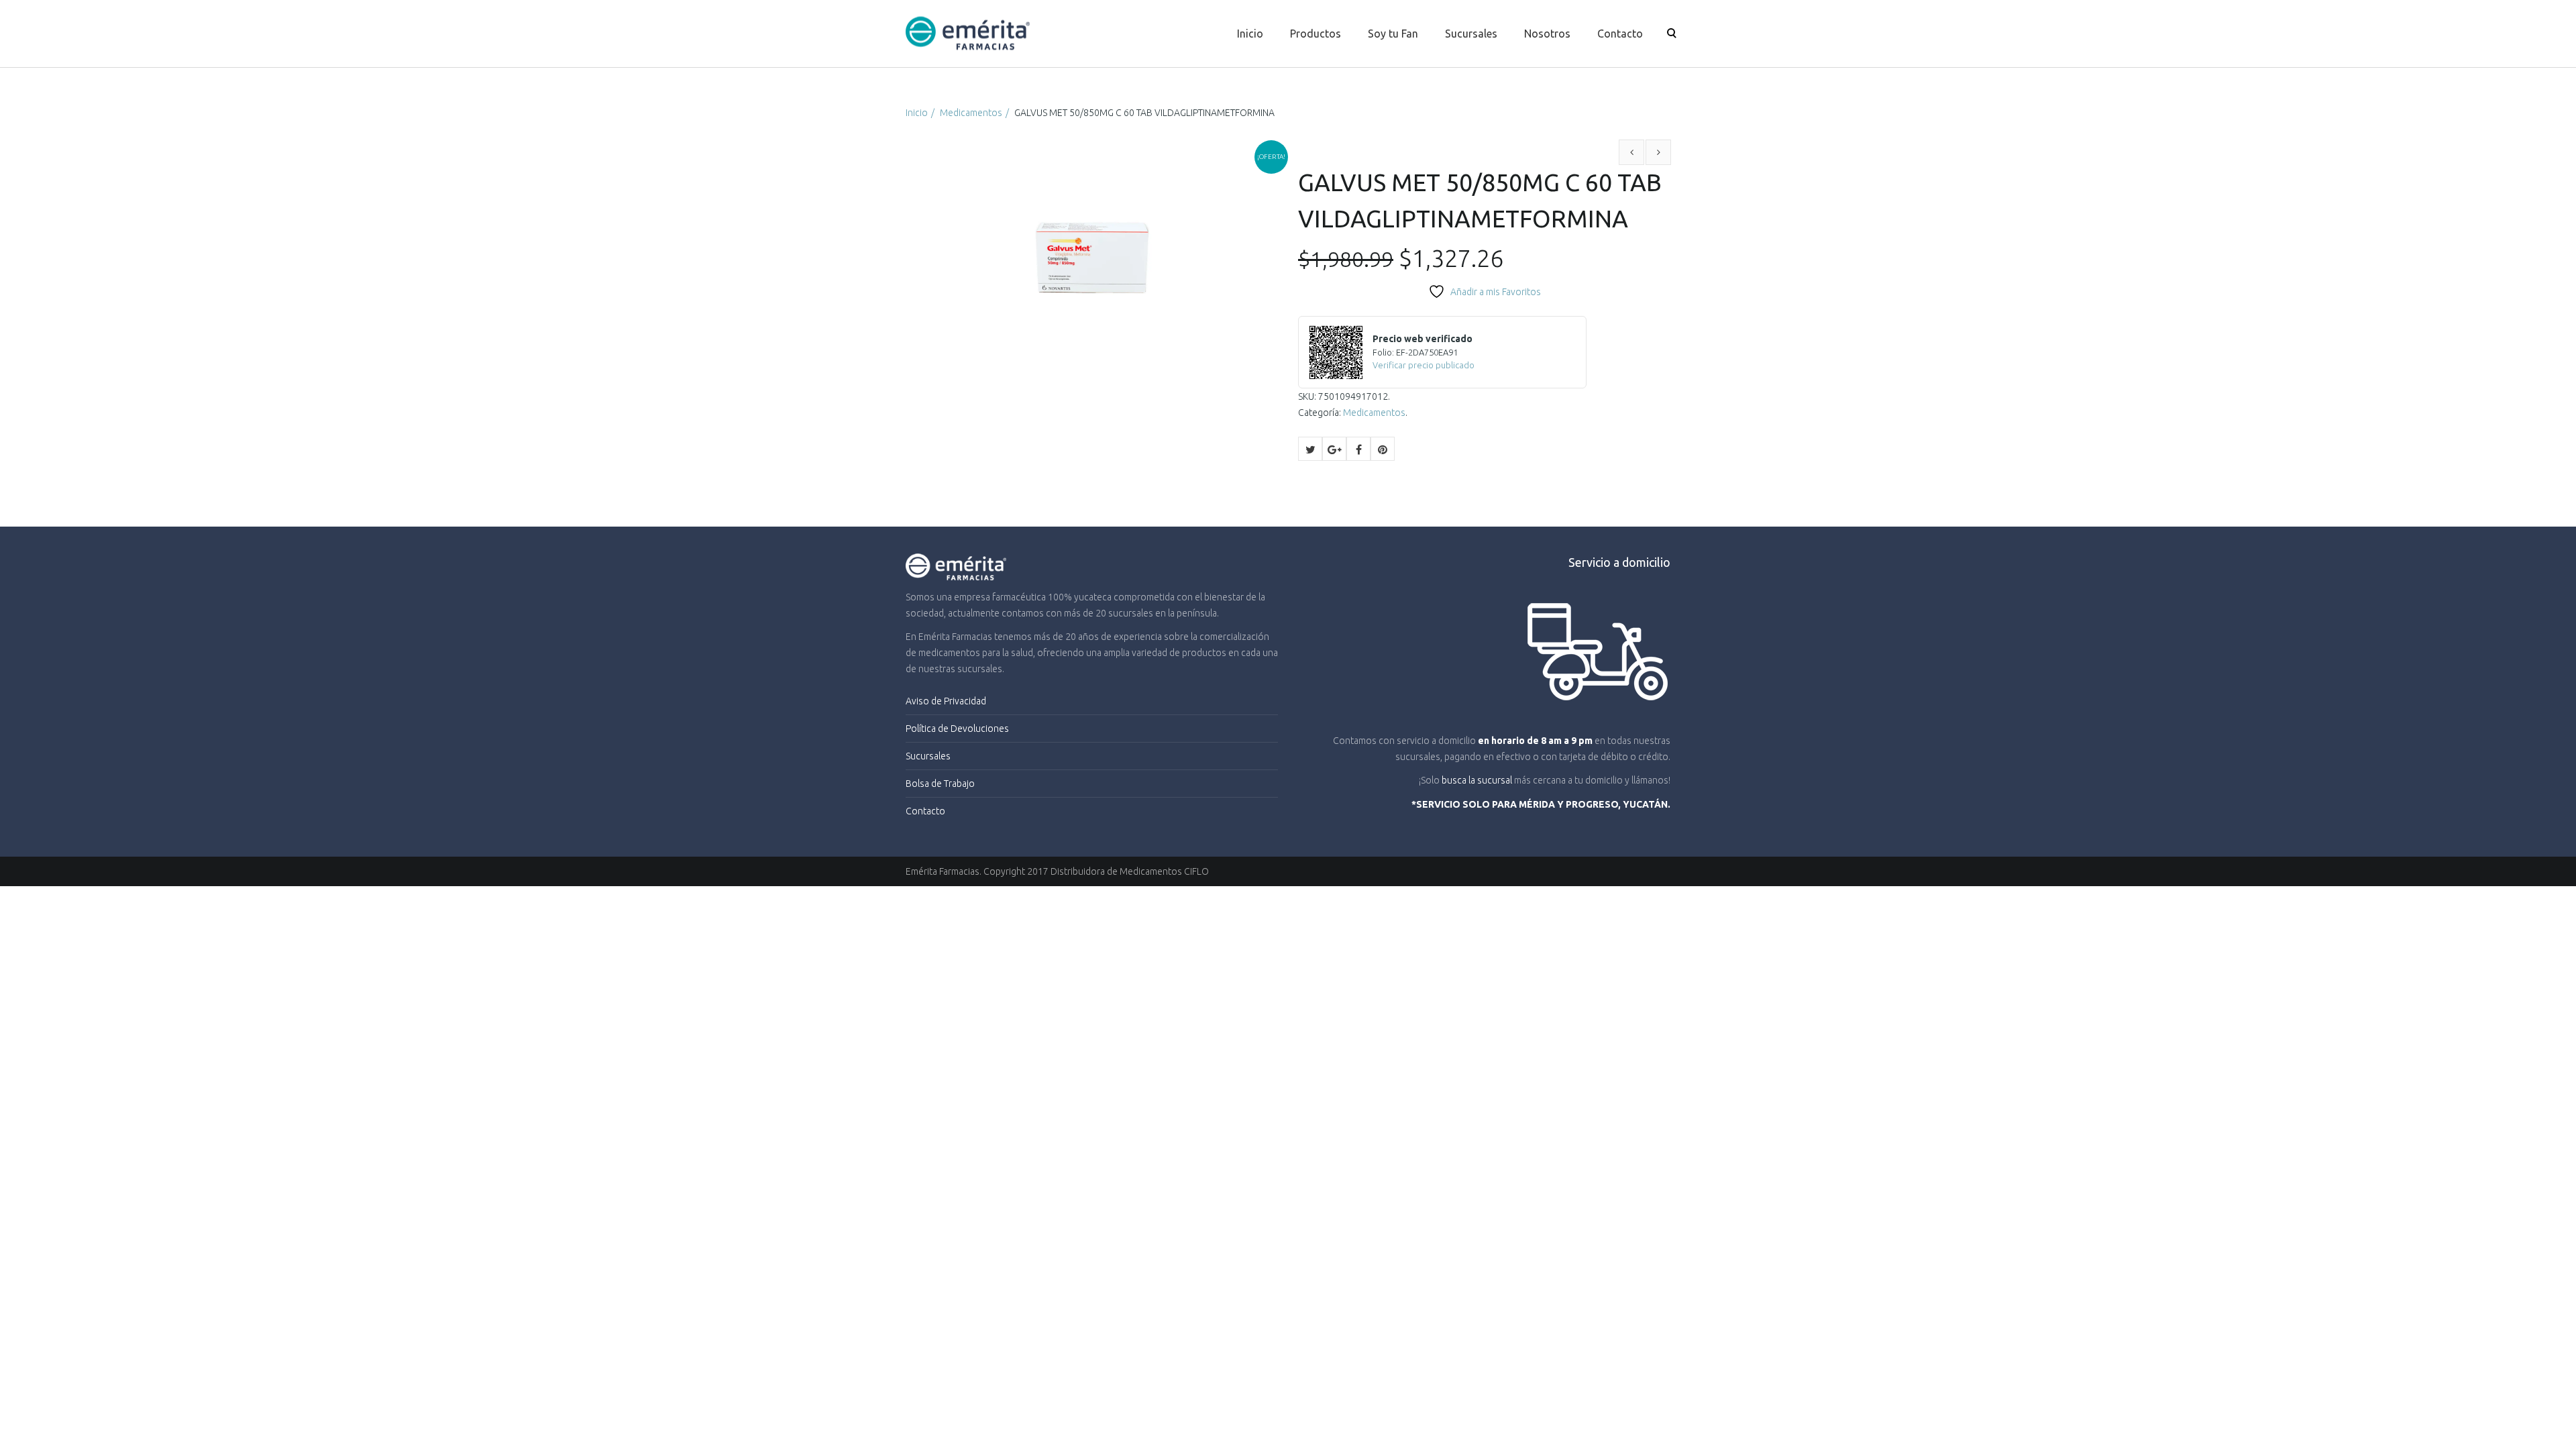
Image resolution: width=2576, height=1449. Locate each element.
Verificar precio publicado (1424, 365)
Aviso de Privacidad (946, 701)
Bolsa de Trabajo (940, 784)
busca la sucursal (1477, 780)
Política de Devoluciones (957, 729)
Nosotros (1547, 34)
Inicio (1250, 34)
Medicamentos (971, 113)
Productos (1316, 34)
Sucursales (1471, 34)
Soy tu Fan (1393, 34)
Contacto (1620, 34)
